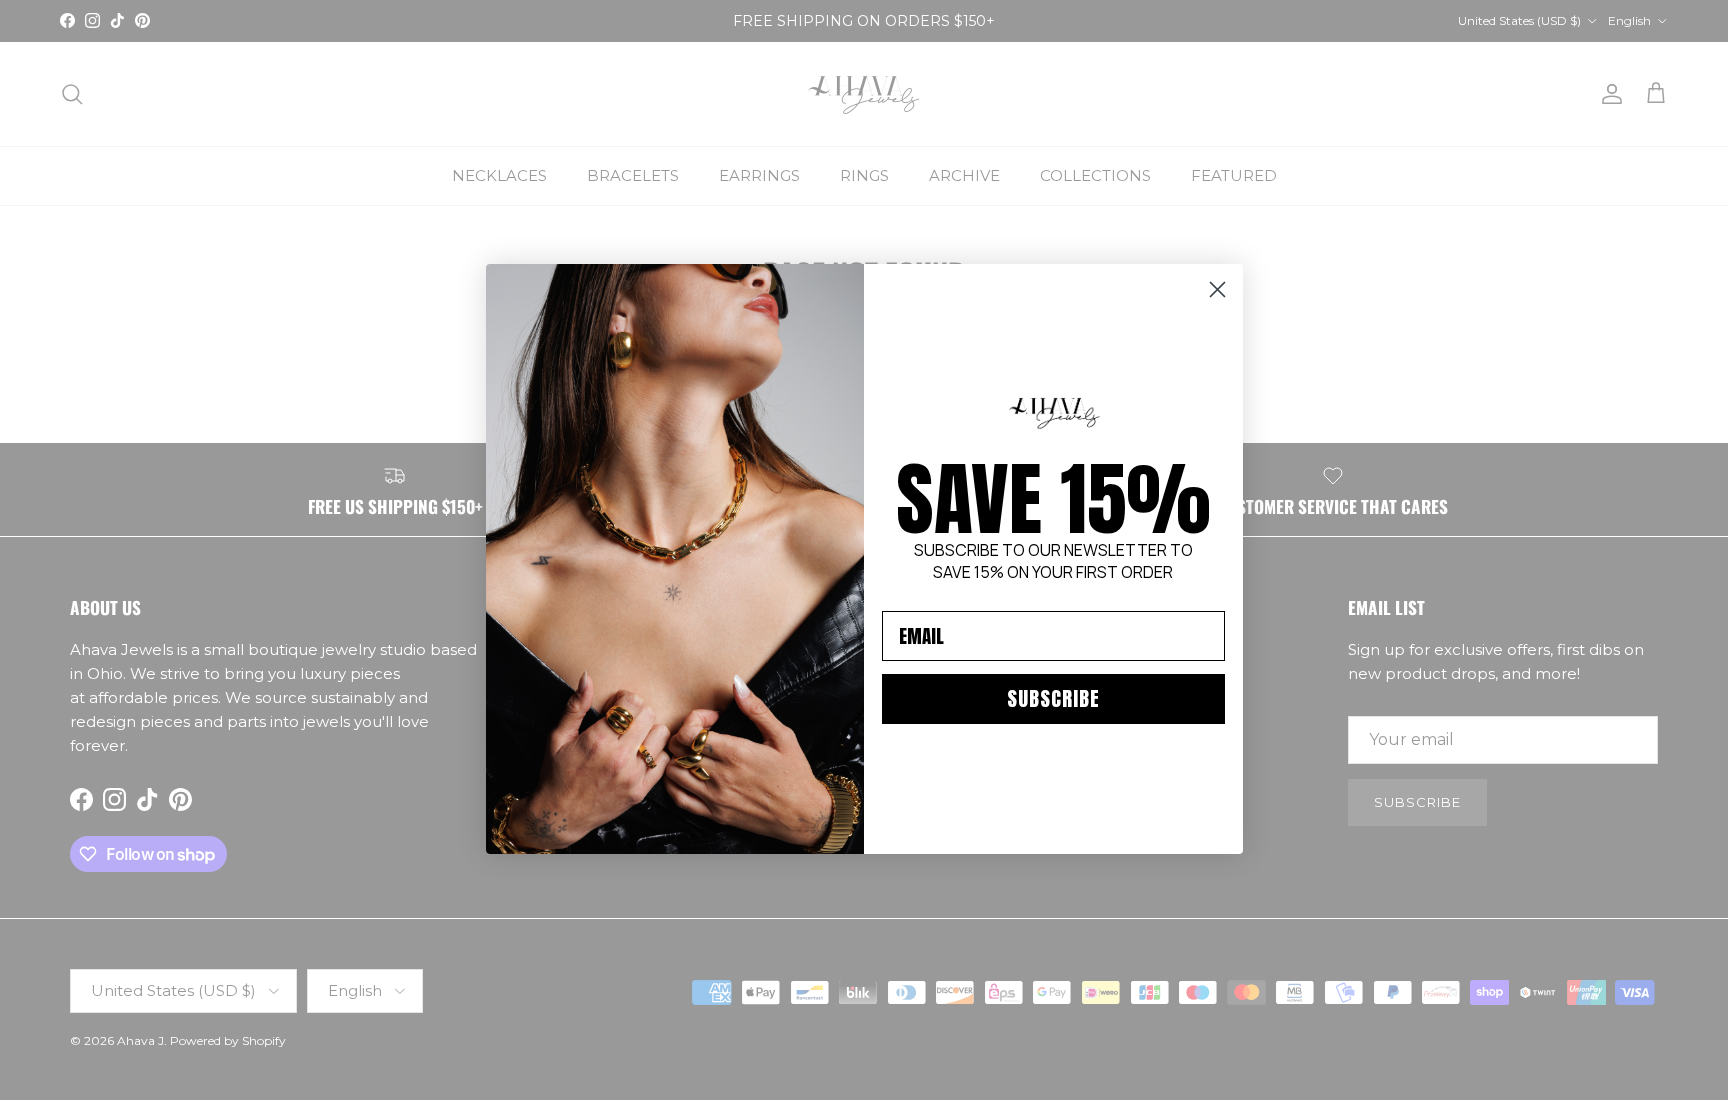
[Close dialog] (1217, 289)
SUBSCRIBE (1053, 698)
